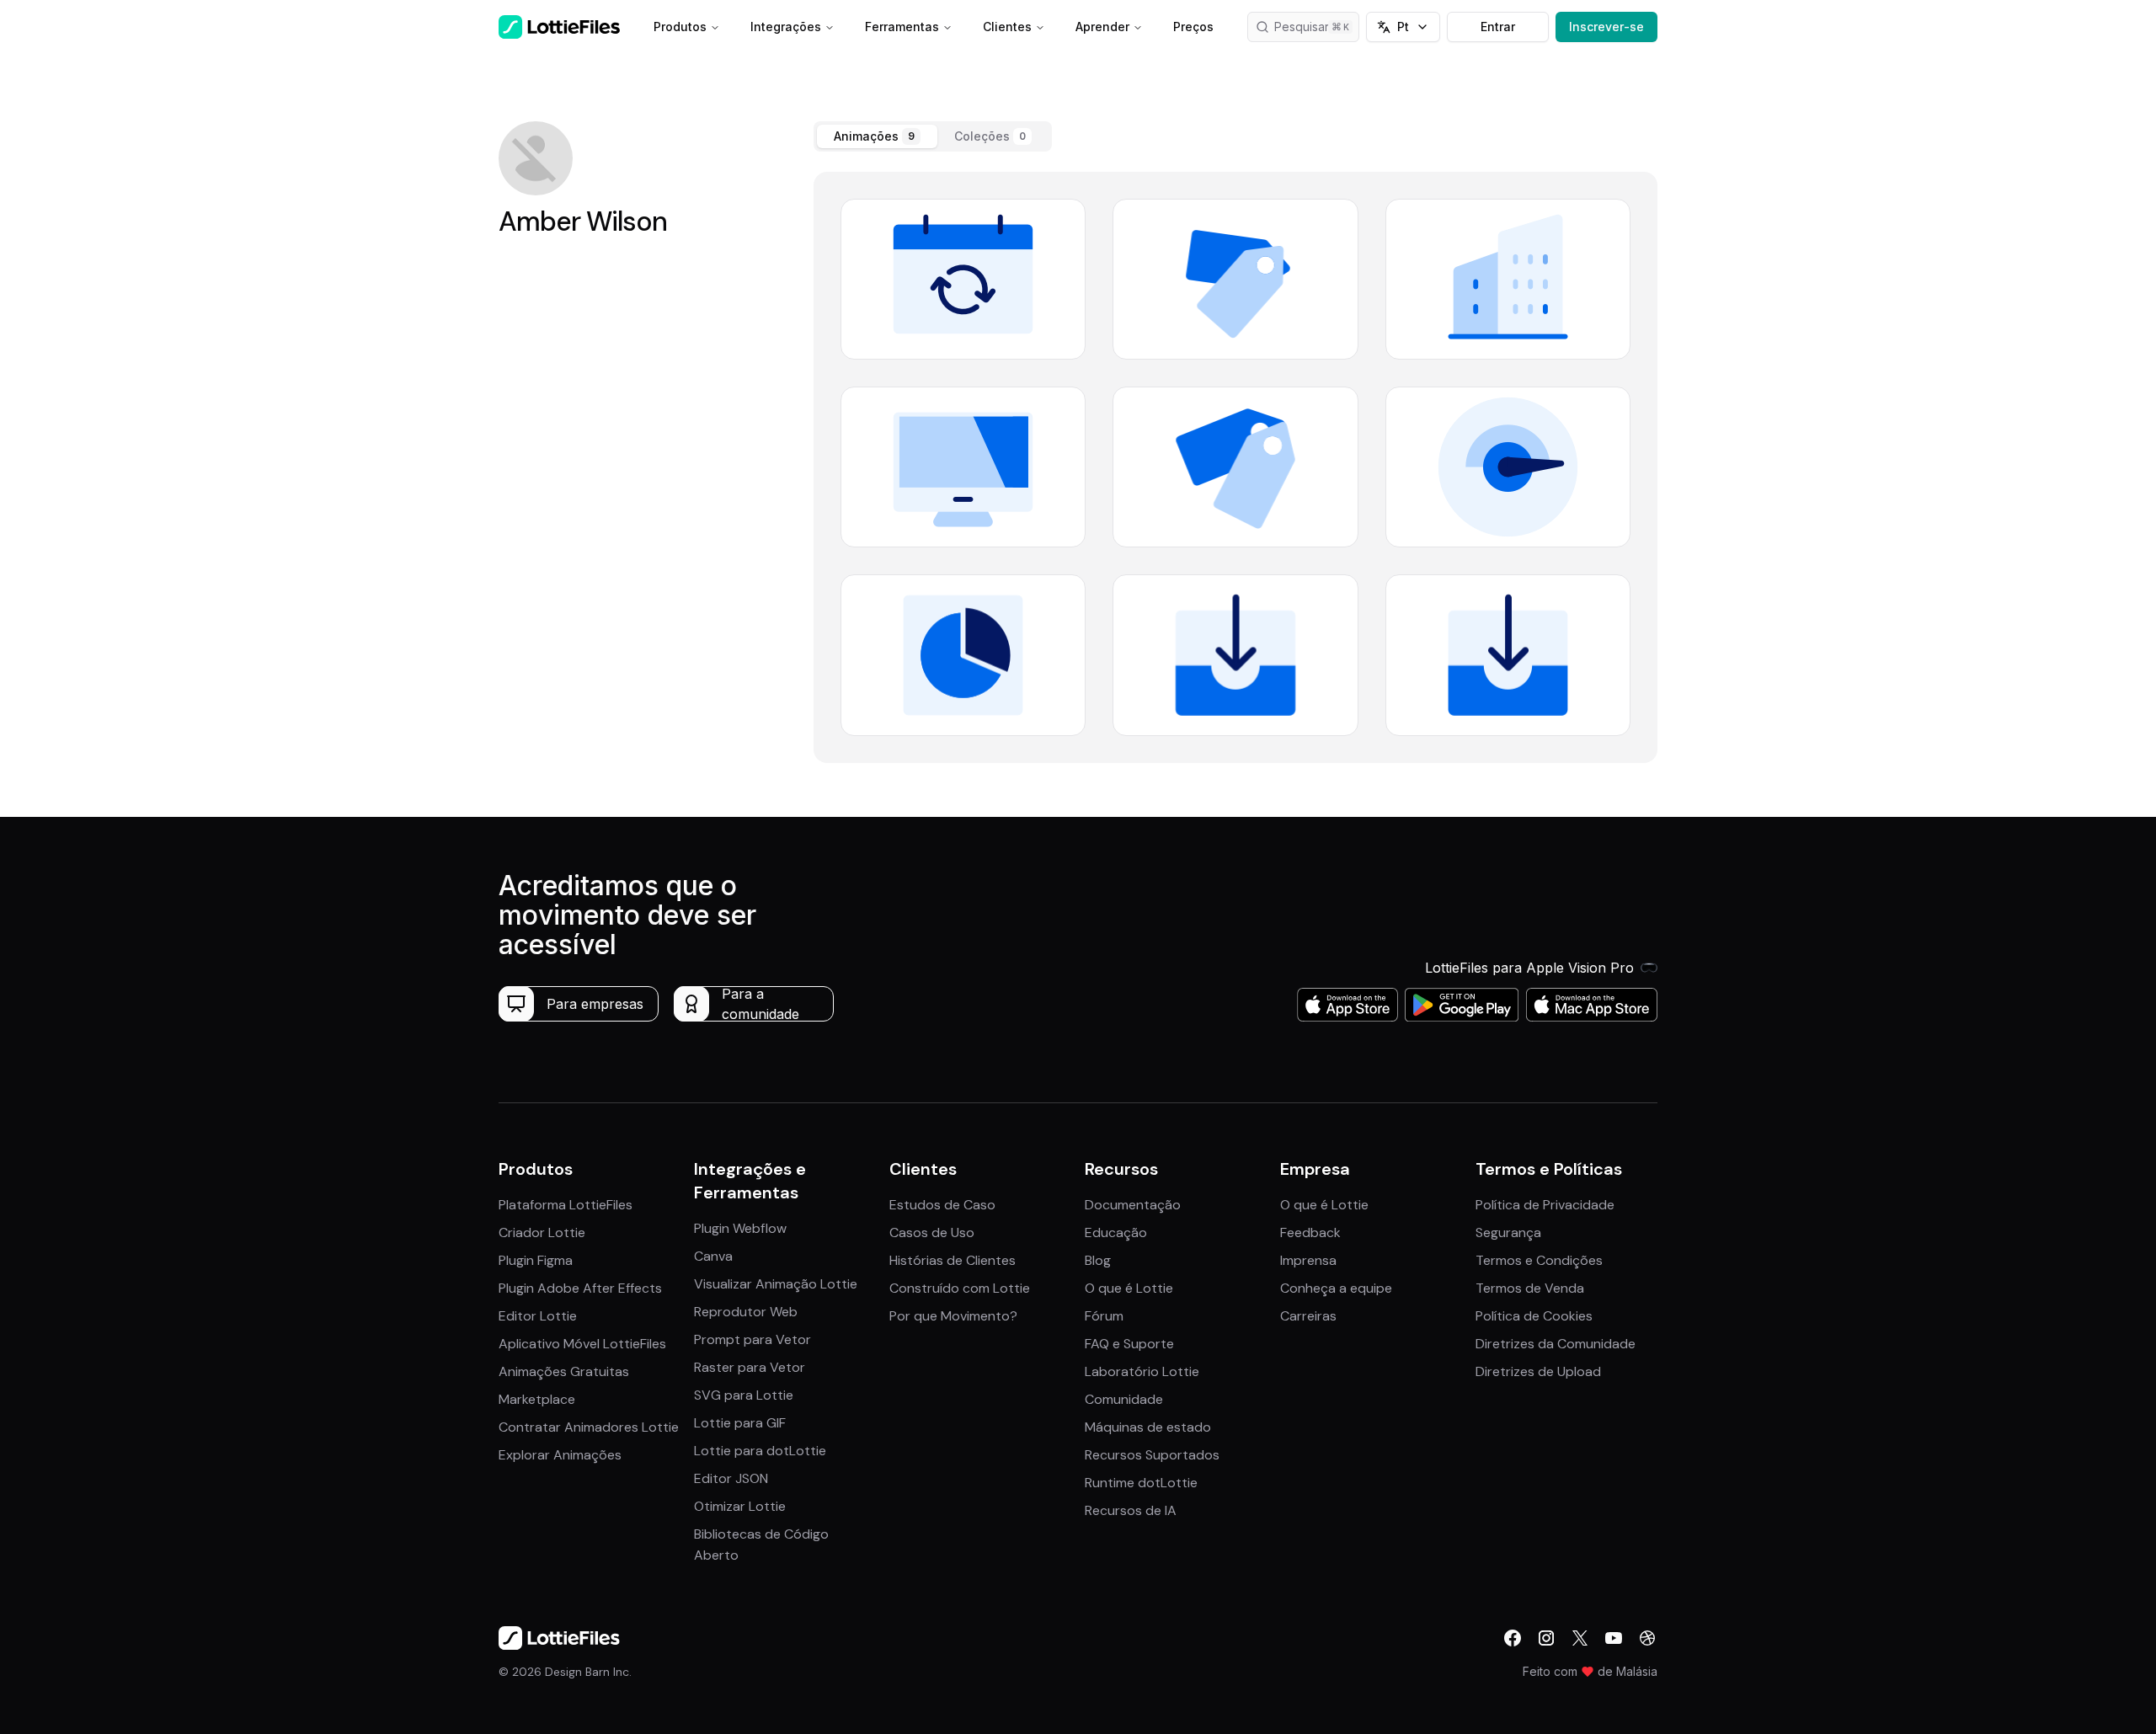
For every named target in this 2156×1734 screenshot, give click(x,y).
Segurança (1508, 1232)
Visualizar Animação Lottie (776, 1284)
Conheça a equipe (1336, 1288)
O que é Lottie (1129, 1288)
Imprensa (1308, 1260)
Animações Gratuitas (564, 1371)
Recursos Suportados (1152, 1455)
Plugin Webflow (740, 1228)
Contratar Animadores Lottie (589, 1427)
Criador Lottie (542, 1232)
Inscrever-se (1606, 27)
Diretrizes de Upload (1538, 1371)
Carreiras (1308, 1316)
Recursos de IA (1131, 1510)
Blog (1098, 1260)
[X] (1580, 1638)
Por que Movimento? (953, 1316)
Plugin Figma (536, 1260)
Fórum (1104, 1316)
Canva (713, 1256)
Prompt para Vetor (752, 1339)
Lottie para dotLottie (760, 1451)
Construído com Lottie (960, 1288)
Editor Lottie (538, 1316)
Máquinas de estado (1148, 1427)
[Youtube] (1614, 1638)
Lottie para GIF (740, 1423)
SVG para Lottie (744, 1395)
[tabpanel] (1235, 467)
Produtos (680, 27)
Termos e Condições (1539, 1260)
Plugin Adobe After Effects (580, 1288)
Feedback (1310, 1232)
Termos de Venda (1530, 1288)
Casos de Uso (932, 1232)
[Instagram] (1546, 1638)
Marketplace (537, 1399)
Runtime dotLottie (1141, 1483)
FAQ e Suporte (1129, 1344)
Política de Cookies (1534, 1316)
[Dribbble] (1647, 1638)
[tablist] (933, 136)
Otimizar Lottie (740, 1506)
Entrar (1498, 27)
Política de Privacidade (1545, 1205)
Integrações (786, 27)
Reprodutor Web (746, 1312)
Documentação (1133, 1205)
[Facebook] (1513, 1638)
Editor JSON (731, 1478)
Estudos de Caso (942, 1205)
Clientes (1007, 27)
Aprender (1102, 27)
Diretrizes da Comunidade (1556, 1344)
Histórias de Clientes (953, 1260)
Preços (1193, 27)
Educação (1116, 1232)
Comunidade (1124, 1399)
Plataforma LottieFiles (566, 1205)
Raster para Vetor (750, 1367)
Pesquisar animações (1317, 27)
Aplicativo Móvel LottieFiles (582, 1344)
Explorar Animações (560, 1455)
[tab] (877, 136)
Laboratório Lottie (1142, 1371)
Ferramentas (902, 27)
